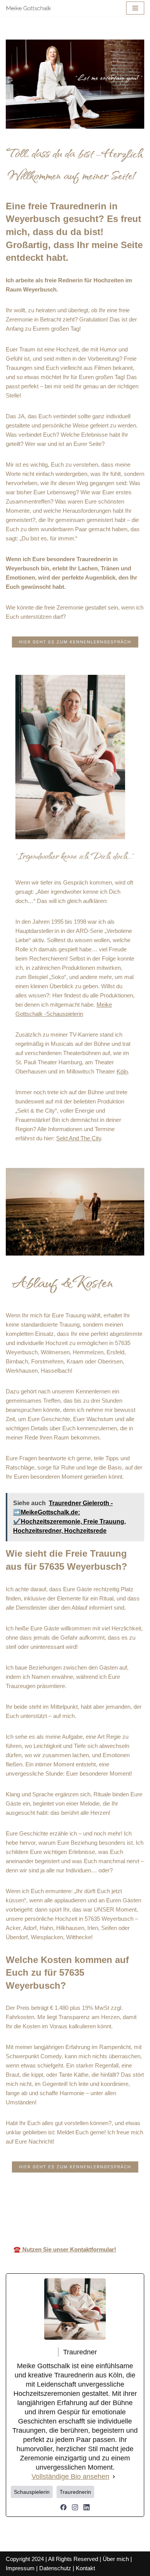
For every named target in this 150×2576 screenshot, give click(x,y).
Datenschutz (55, 2568)
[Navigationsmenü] (135, 8)
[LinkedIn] (87, 2507)
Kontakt (85, 2568)
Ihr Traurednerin (77, 2208)
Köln (122, 1071)
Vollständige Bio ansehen (70, 2477)
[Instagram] (75, 2507)
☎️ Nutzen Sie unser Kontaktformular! (65, 2249)
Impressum (20, 2568)
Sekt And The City (79, 1138)
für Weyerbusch (127, 2208)
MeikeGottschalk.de (25, 2208)
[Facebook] (63, 2507)
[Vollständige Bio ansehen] (114, 2477)
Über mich (116, 2559)
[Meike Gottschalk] (29, 8)
